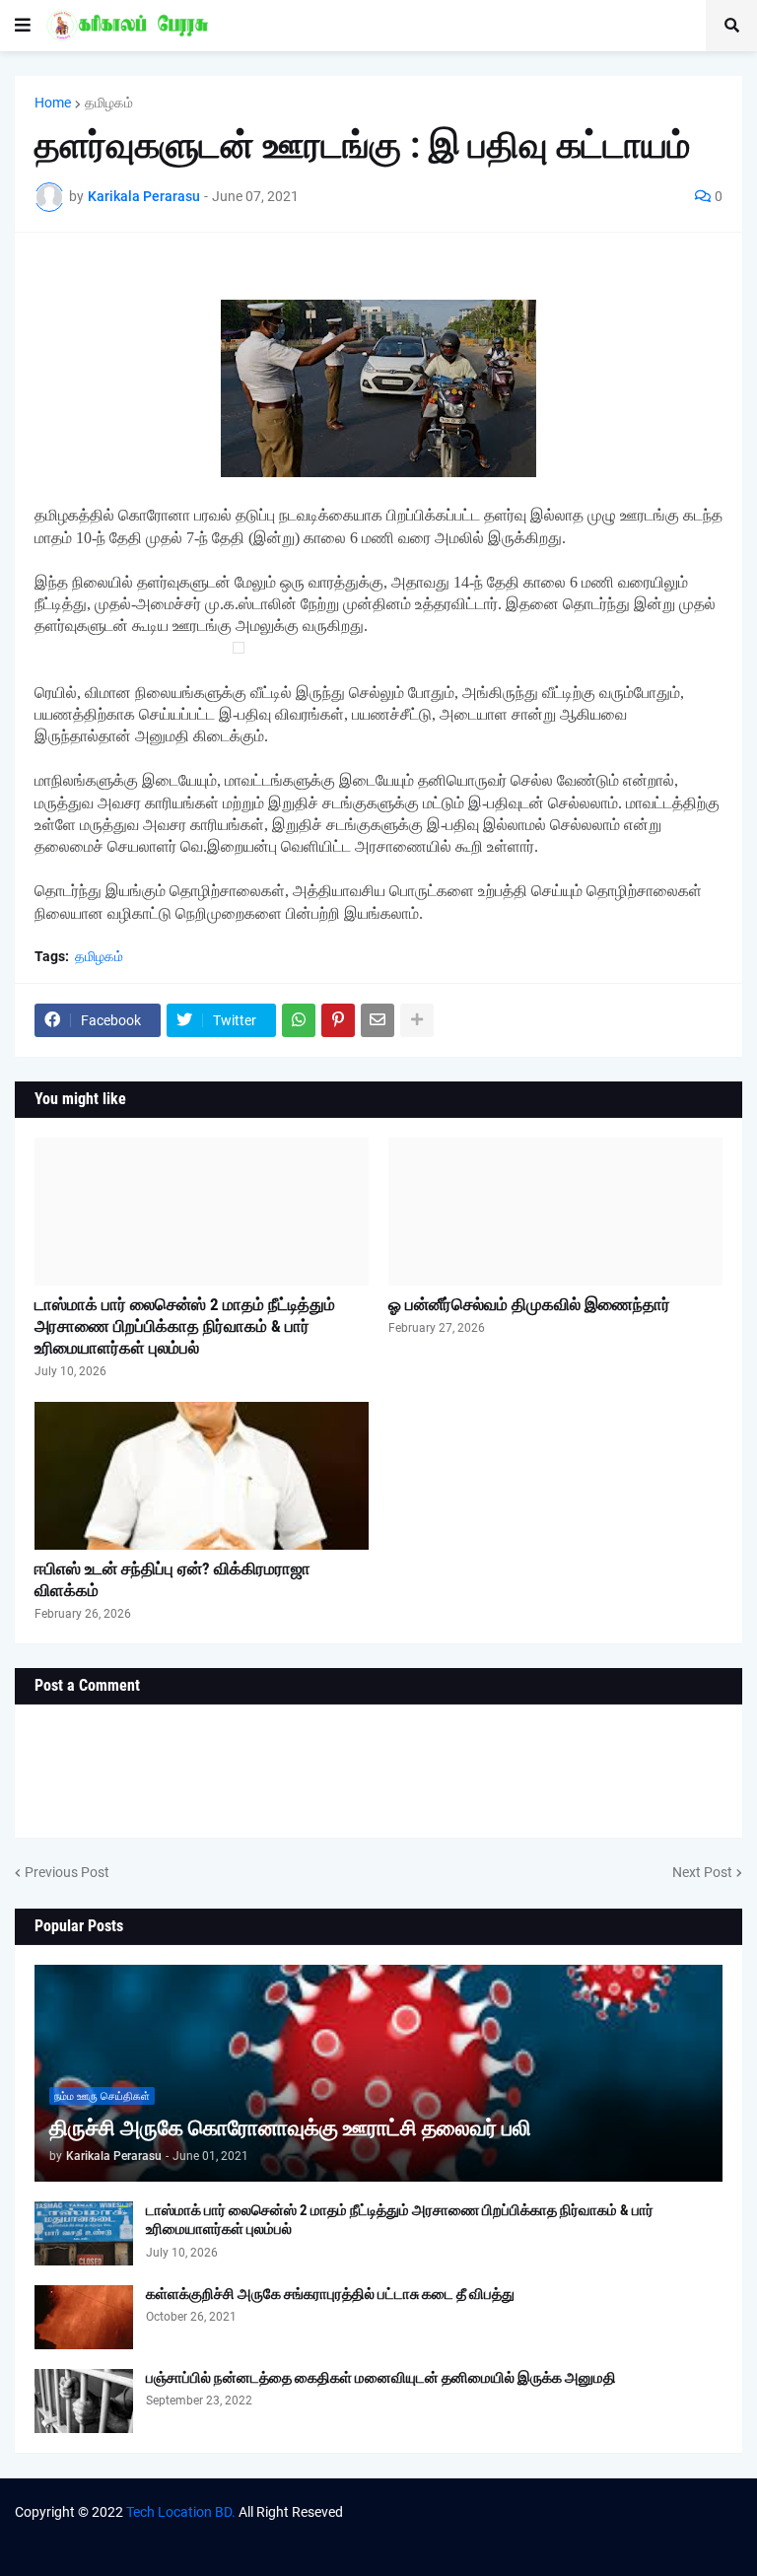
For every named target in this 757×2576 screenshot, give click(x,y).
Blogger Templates (514, 2531)
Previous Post (67, 1872)
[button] (23, 26)
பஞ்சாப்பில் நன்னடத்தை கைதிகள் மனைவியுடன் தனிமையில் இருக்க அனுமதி (381, 2378)
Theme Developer (302, 2531)
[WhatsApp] (299, 1020)
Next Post (702, 1872)
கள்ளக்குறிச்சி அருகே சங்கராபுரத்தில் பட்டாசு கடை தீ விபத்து (330, 2294)
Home (53, 103)
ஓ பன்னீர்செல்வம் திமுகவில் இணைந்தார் (529, 1304)
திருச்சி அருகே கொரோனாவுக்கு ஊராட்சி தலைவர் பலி (290, 2128)
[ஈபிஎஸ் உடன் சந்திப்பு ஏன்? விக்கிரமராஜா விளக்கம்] (202, 1476)
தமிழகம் (109, 103)
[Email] (378, 1020)
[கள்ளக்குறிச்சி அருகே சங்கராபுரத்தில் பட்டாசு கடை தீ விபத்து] (84, 2317)
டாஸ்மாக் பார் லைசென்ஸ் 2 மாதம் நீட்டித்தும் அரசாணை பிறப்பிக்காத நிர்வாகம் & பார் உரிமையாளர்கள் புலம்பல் (185, 1326)
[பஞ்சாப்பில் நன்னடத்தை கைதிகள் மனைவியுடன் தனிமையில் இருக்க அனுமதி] (84, 2401)
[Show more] (417, 1020)
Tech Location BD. (181, 2512)
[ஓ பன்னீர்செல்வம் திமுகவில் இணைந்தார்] (555, 1212)
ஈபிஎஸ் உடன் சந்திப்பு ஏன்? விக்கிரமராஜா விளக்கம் (172, 1579)
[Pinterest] (338, 1020)
